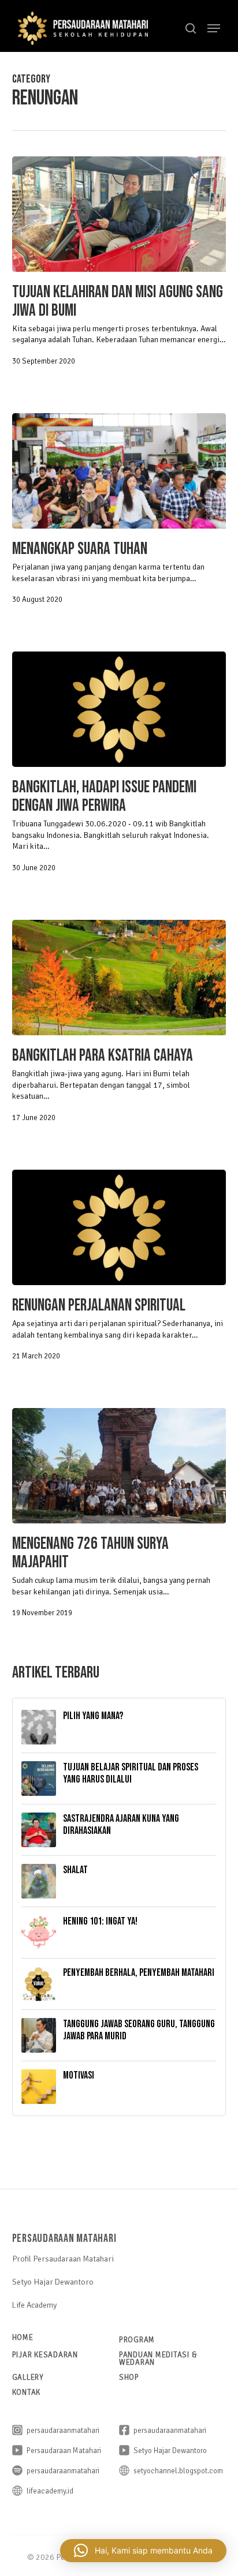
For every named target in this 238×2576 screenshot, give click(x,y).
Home (23, 2337)
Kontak (27, 2392)
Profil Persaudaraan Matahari (63, 2259)
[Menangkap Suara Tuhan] (119, 471)
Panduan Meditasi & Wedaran (158, 2358)
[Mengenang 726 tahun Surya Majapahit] (119, 1466)
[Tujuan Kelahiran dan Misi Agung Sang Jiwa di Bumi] (119, 214)
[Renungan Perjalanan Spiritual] (119, 1227)
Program (137, 2340)
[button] (214, 28)
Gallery (28, 2377)
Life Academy (34, 2305)
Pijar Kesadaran (45, 2355)
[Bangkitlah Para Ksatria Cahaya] (119, 978)
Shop (129, 2377)
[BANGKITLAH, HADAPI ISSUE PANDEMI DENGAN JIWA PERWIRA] (119, 709)
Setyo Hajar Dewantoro (53, 2282)
